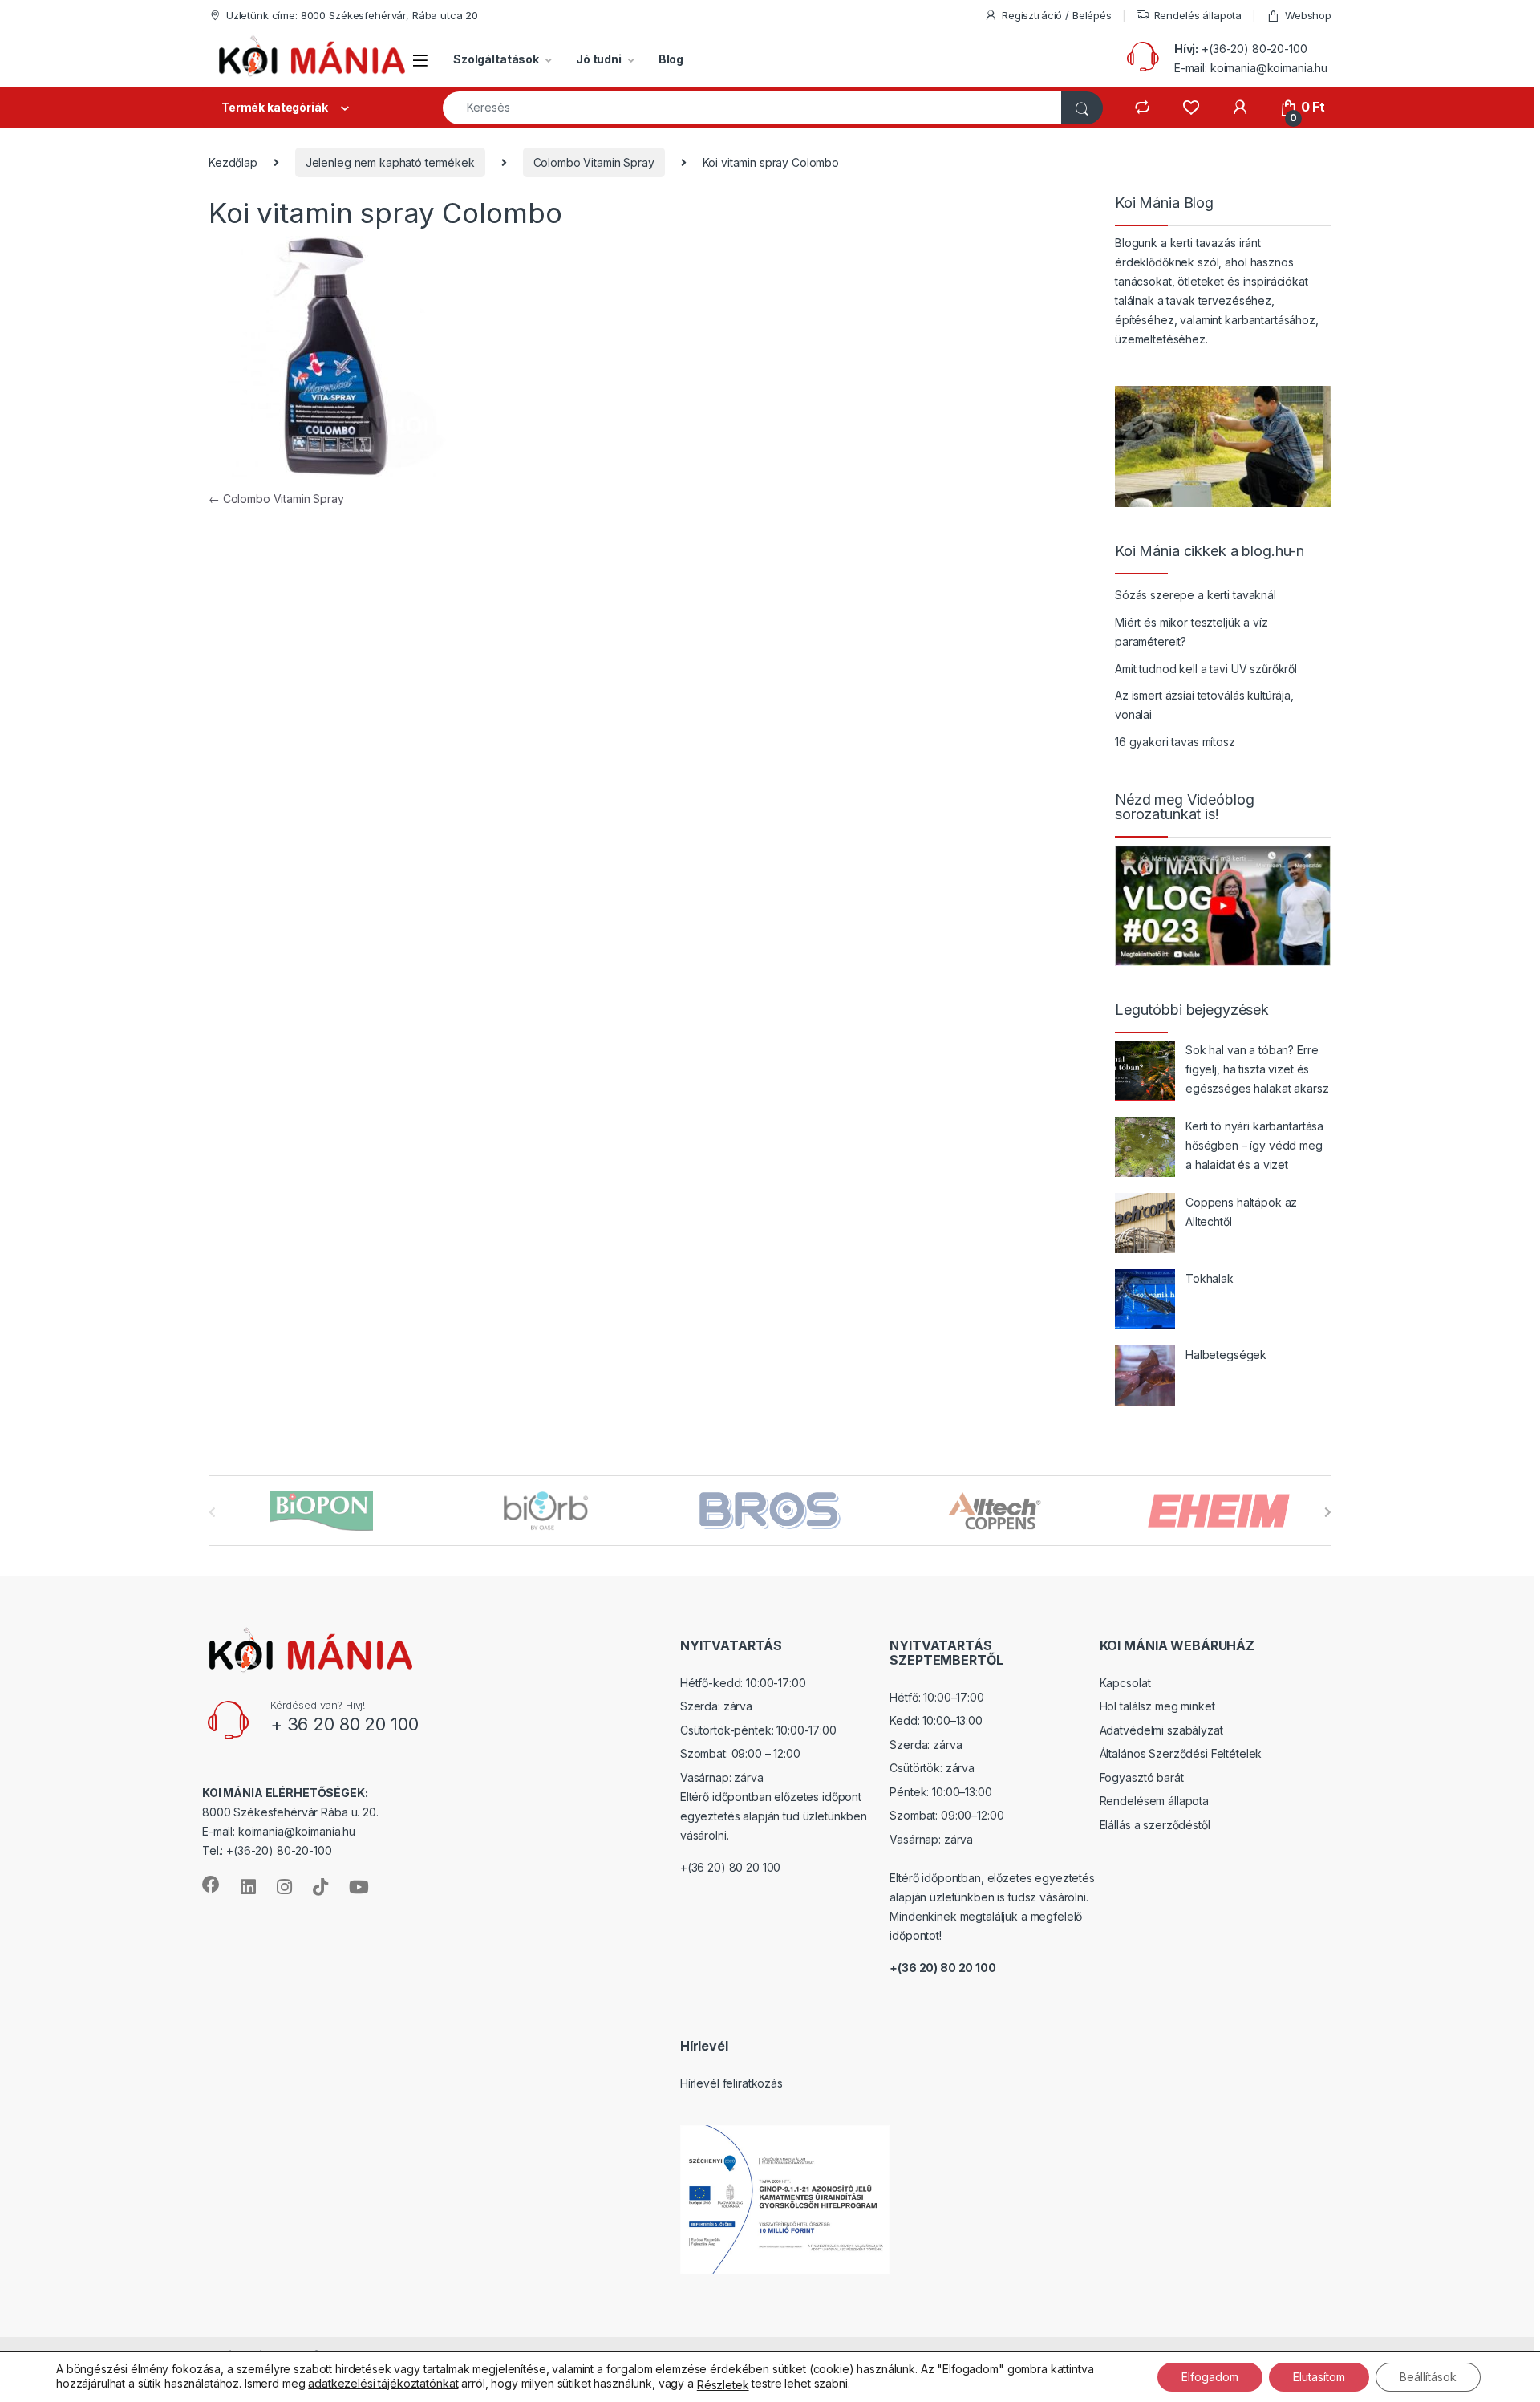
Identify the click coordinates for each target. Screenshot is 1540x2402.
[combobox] (752, 108)
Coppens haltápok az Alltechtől (1241, 1212)
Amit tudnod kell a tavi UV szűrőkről (1206, 669)
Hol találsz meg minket (1157, 1706)
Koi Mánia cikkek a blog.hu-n (1210, 551)
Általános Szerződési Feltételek (1181, 1753)
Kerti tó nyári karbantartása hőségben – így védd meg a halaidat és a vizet (1254, 1145)
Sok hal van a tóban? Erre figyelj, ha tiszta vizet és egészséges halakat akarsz (1257, 1069)
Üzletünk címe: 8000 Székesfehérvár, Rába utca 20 (352, 15)
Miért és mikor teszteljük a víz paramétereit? (1191, 632)
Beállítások (1428, 2377)
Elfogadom (1210, 2377)
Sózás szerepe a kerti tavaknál (1196, 595)
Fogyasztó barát (1142, 1777)
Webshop (1308, 15)
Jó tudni (599, 59)
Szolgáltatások (496, 59)
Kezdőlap (233, 162)
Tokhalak (1210, 1278)
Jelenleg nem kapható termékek (390, 162)
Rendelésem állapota (1154, 1801)
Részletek (723, 2385)
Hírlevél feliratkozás (731, 2083)
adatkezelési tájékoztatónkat (383, 2383)
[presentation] (1328, 1512)
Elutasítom (1319, 2377)
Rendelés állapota (1198, 15)
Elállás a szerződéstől (1155, 1825)
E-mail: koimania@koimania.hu (1251, 68)
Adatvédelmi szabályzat (1161, 1730)
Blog (671, 59)
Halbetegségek (1226, 1355)
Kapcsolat (1125, 1683)
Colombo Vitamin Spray (594, 162)
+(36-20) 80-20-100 (1254, 49)
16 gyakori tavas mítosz (1175, 742)
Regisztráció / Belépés (1057, 15)
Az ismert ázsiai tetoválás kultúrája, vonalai (1204, 705)
